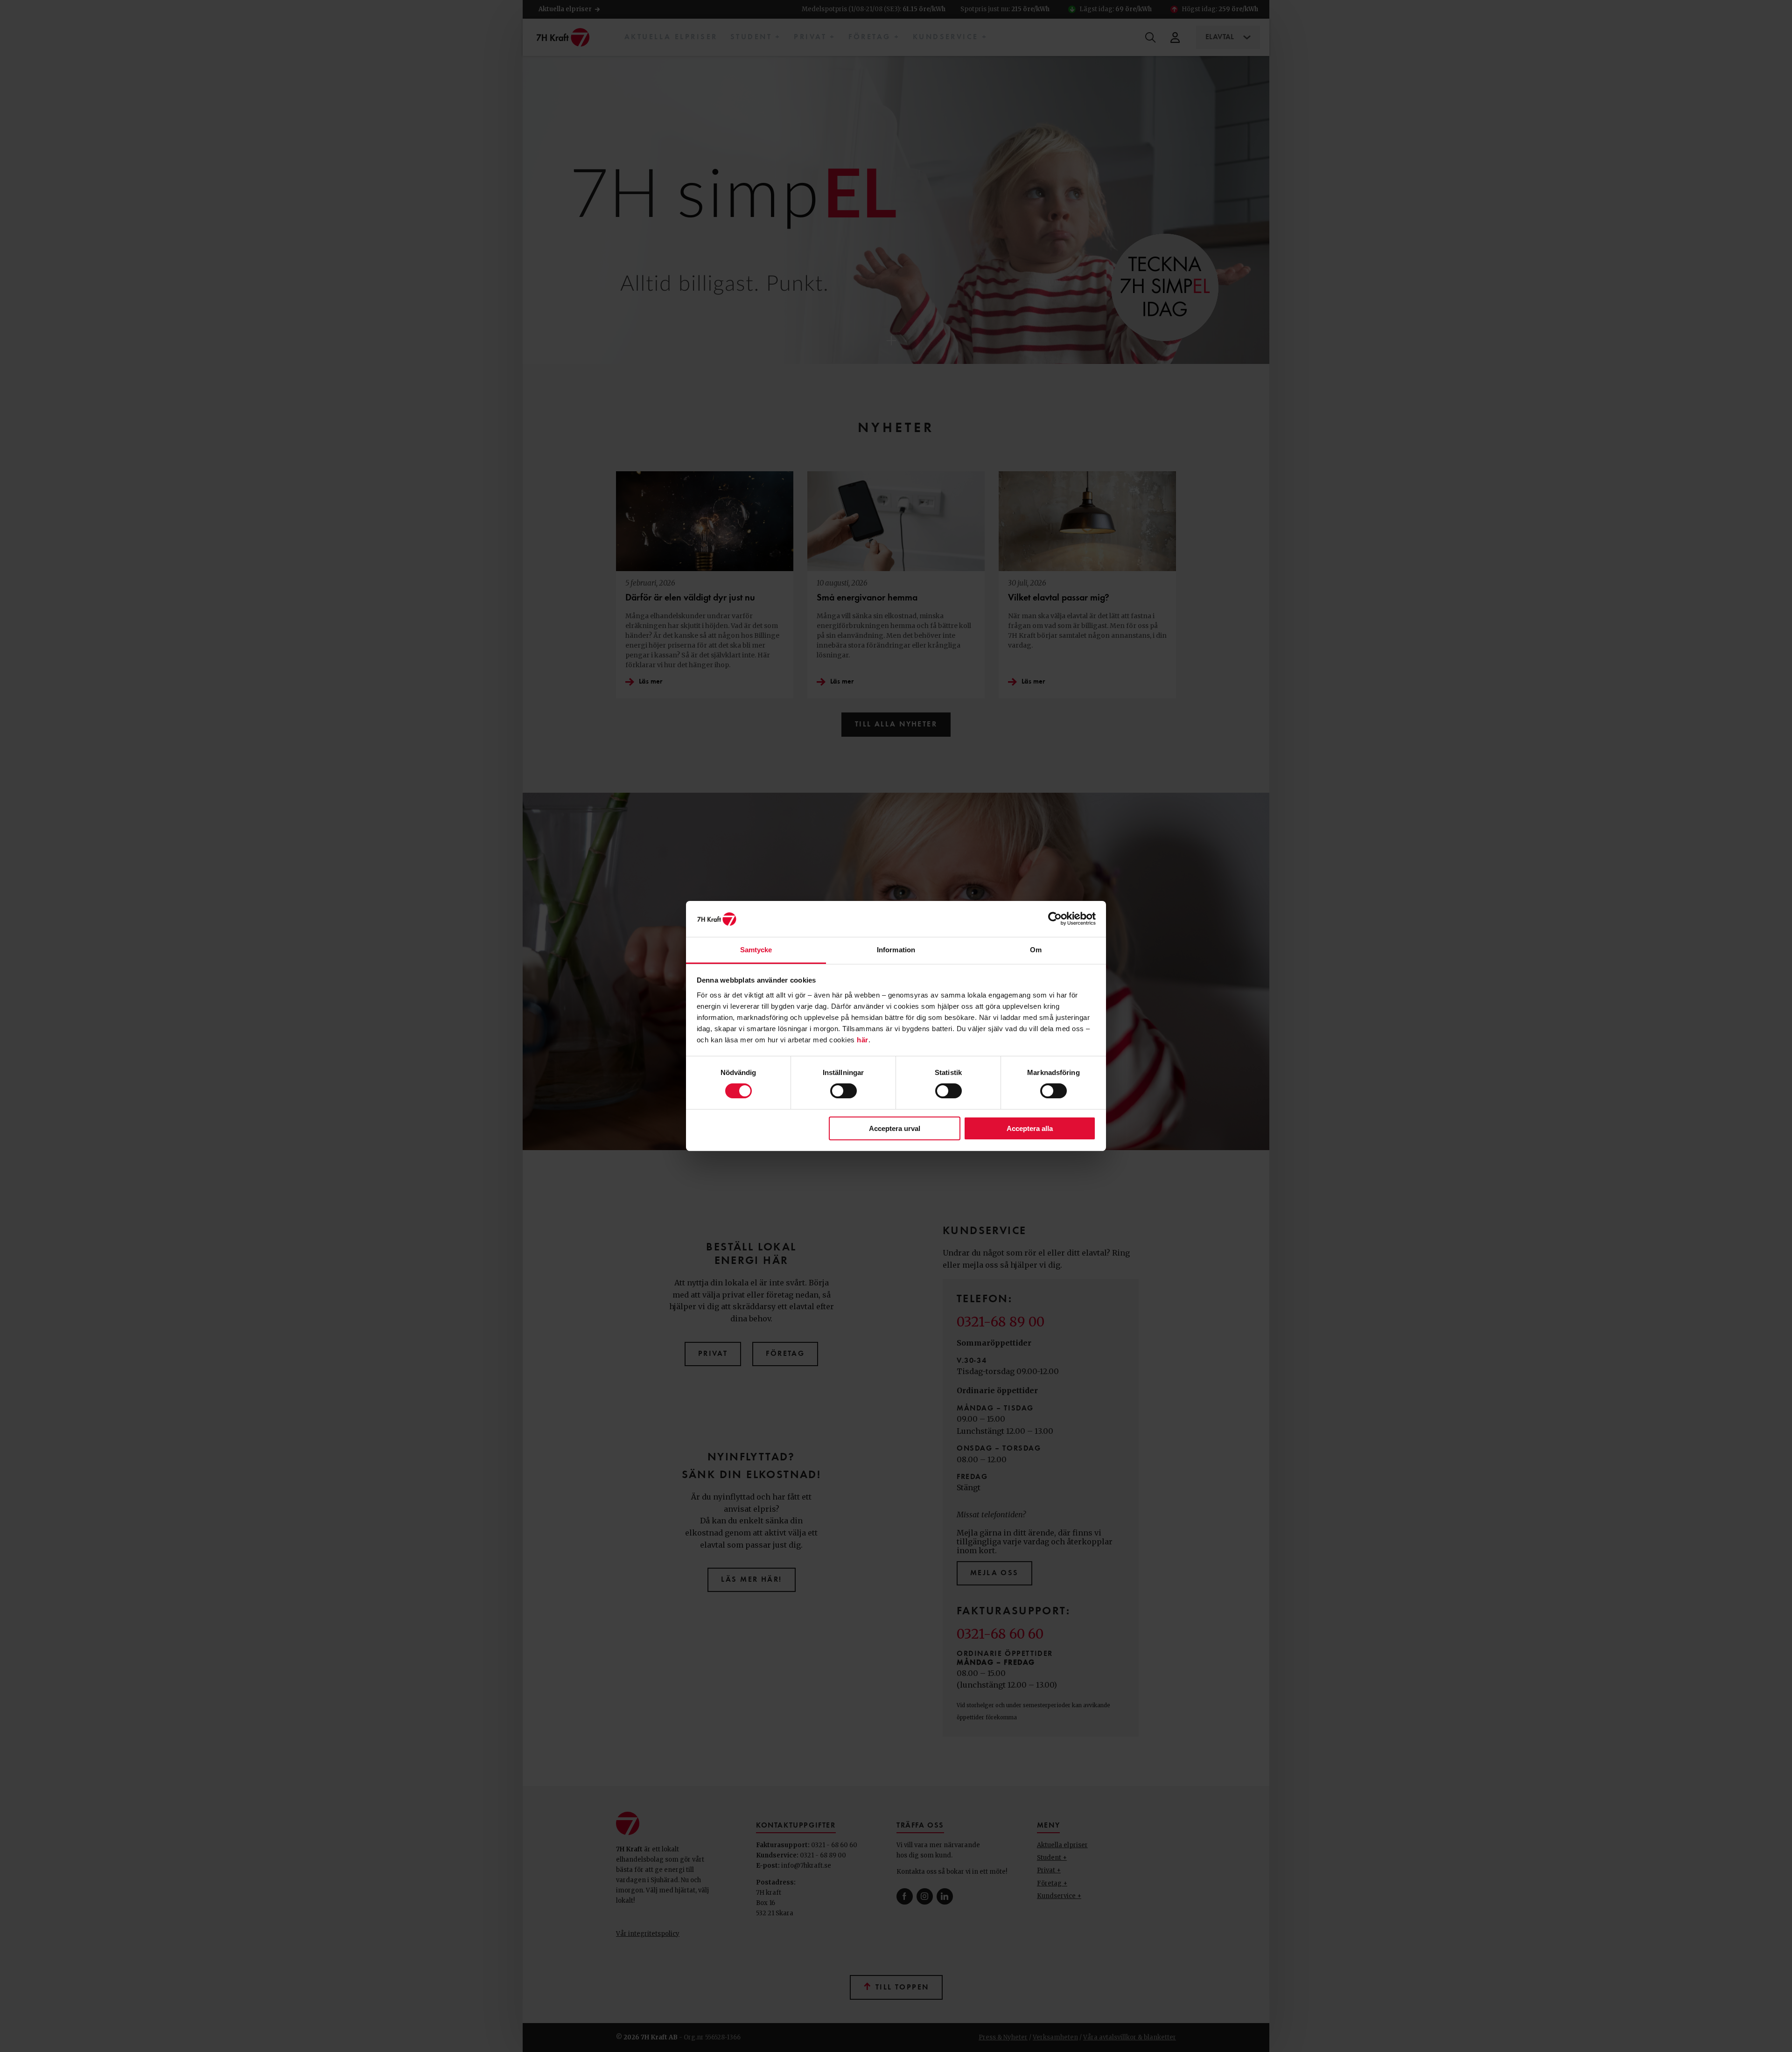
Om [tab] (1036, 950)
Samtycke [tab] (756, 950)
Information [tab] (896, 950)
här (863, 1040)
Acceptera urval (895, 1128)
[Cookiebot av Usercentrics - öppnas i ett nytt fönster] (1055, 919)
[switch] (843, 1091)
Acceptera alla (1030, 1128)
